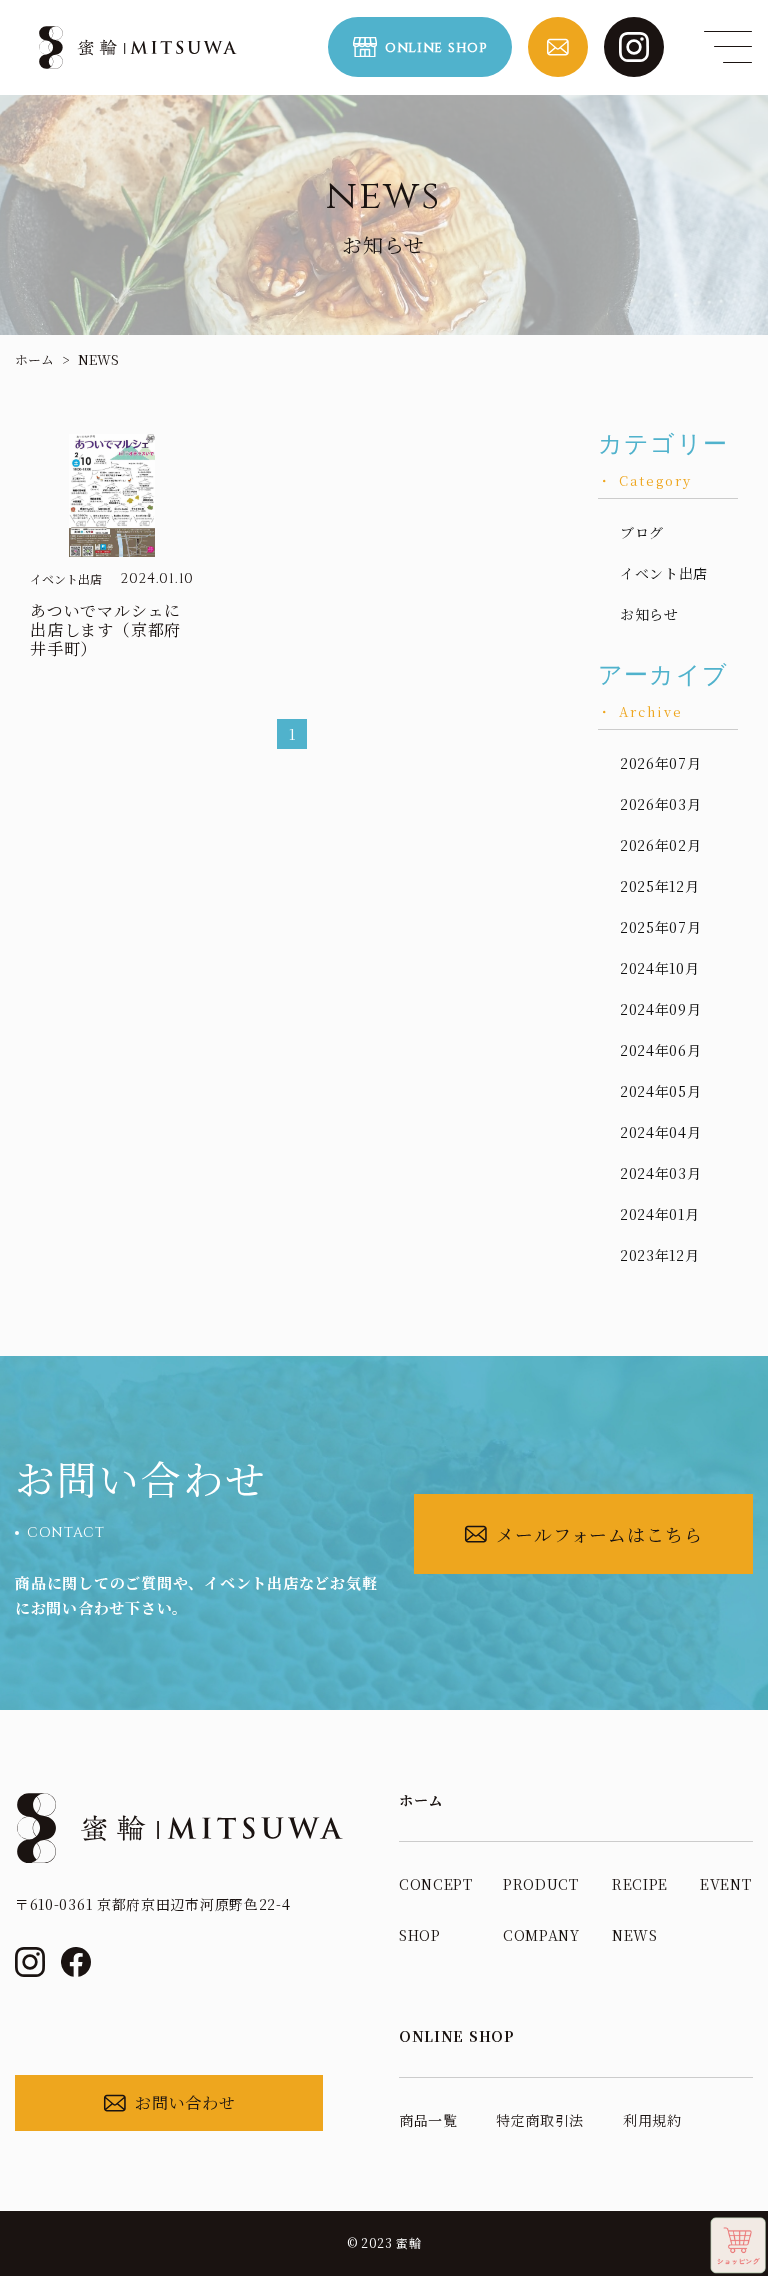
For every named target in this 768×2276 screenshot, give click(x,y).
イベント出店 (664, 573)
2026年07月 (661, 763)
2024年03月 (661, 1173)
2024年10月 (660, 968)
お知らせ (649, 614)
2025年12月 (660, 886)
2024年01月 (660, 1214)
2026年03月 (661, 804)
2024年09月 (661, 1009)
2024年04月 (661, 1132)
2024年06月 (661, 1050)
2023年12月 (660, 1255)
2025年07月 (661, 927)
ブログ (642, 532)
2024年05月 (661, 1091)
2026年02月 (661, 845)
